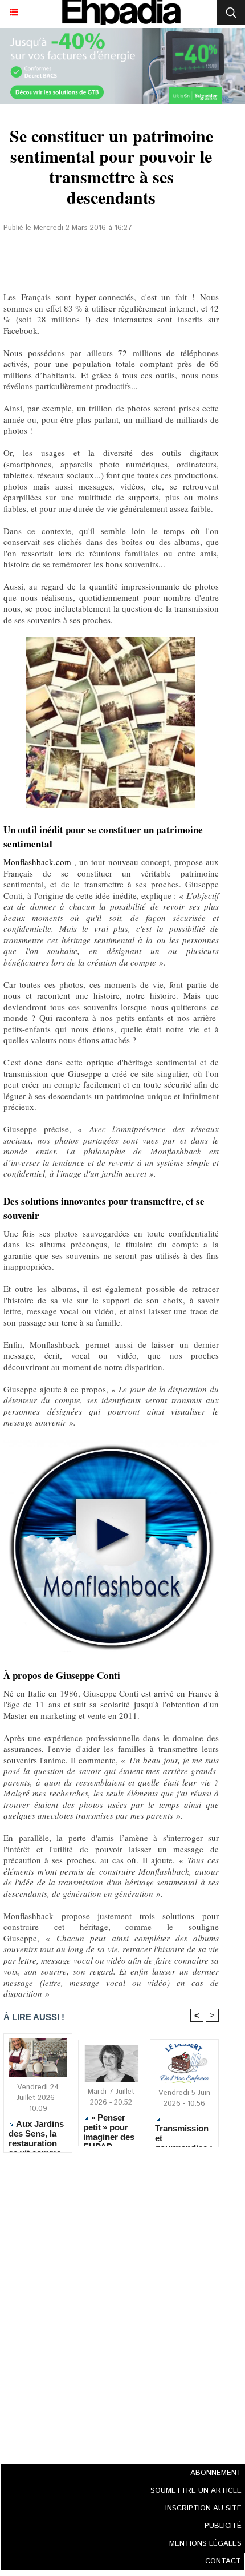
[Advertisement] (108, 2305)
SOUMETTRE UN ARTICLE (196, 2491)
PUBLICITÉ (223, 2526)
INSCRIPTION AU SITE (203, 2508)
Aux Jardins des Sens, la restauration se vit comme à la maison (36, 2133)
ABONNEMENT (216, 2473)
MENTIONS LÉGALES (205, 2544)
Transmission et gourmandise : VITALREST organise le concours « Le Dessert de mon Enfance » (184, 2133)
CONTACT (223, 2561)
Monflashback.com (37, 862)
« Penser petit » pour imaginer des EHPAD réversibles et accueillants (110, 2127)
